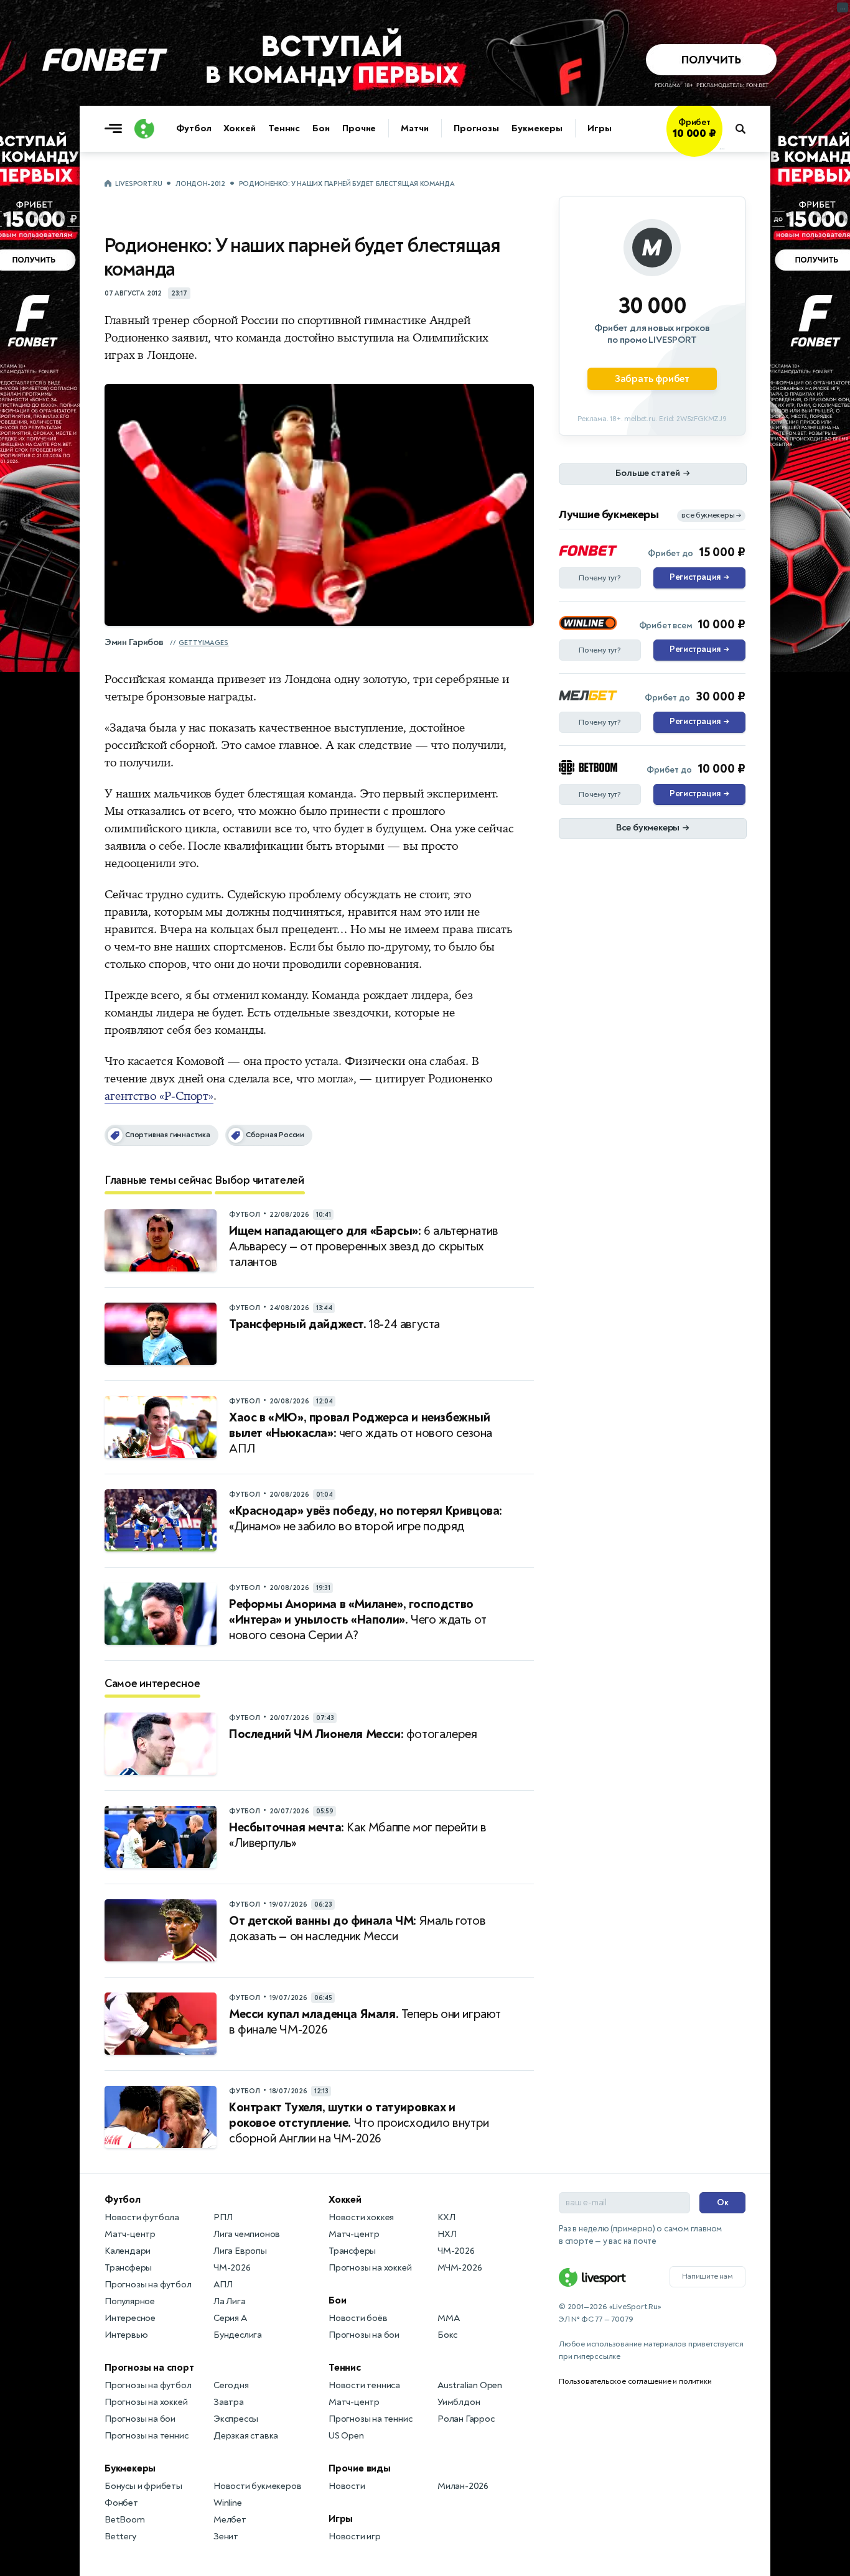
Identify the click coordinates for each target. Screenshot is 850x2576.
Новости (347, 2486)
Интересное (130, 2318)
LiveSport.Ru (138, 184)
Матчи (415, 128)
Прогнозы (476, 128)
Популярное (130, 2301)
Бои (321, 128)
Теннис (284, 128)
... (722, 147)
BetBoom (125, 2520)
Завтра (229, 2402)
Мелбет (230, 2520)
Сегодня (231, 2385)
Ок (723, 2202)
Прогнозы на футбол (148, 2285)
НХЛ (447, 2234)
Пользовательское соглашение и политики (635, 2381)
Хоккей (239, 128)
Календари (128, 2251)
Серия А (230, 2318)
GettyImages (203, 643)
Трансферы (128, 2268)
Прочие (359, 128)
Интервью (126, 2335)
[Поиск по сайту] (746, 129)
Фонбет (121, 2503)
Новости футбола (142, 2217)
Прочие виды (360, 2468)
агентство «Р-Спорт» (159, 1096)
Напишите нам (708, 2276)
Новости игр (355, 2536)
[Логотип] (144, 129)
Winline (228, 2503)
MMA (448, 2318)
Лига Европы (240, 2251)
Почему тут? (600, 578)
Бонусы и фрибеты (143, 2486)
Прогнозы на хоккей (146, 2402)
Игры (600, 128)
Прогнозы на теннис (146, 2436)
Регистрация (699, 577)
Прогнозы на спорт (149, 2368)
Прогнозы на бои (140, 2419)
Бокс (447, 2335)
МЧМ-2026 (460, 2268)
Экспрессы (236, 2419)
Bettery (120, 2536)
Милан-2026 (463, 2486)
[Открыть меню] (116, 129)
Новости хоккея (361, 2217)
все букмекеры (711, 515)
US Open (346, 2436)
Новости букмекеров (257, 2486)
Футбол (194, 128)
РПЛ (223, 2217)
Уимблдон (459, 2402)
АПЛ (223, 2285)
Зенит (226, 2536)
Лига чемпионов (247, 2234)
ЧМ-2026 (232, 2268)
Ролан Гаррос (466, 2419)
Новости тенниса (364, 2385)
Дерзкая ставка (246, 2436)
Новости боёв (358, 2318)
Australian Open (470, 2385)
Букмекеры (537, 128)
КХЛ (446, 2217)
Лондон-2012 (200, 184)
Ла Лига (230, 2301)
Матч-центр (130, 2234)
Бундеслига (238, 2335)
